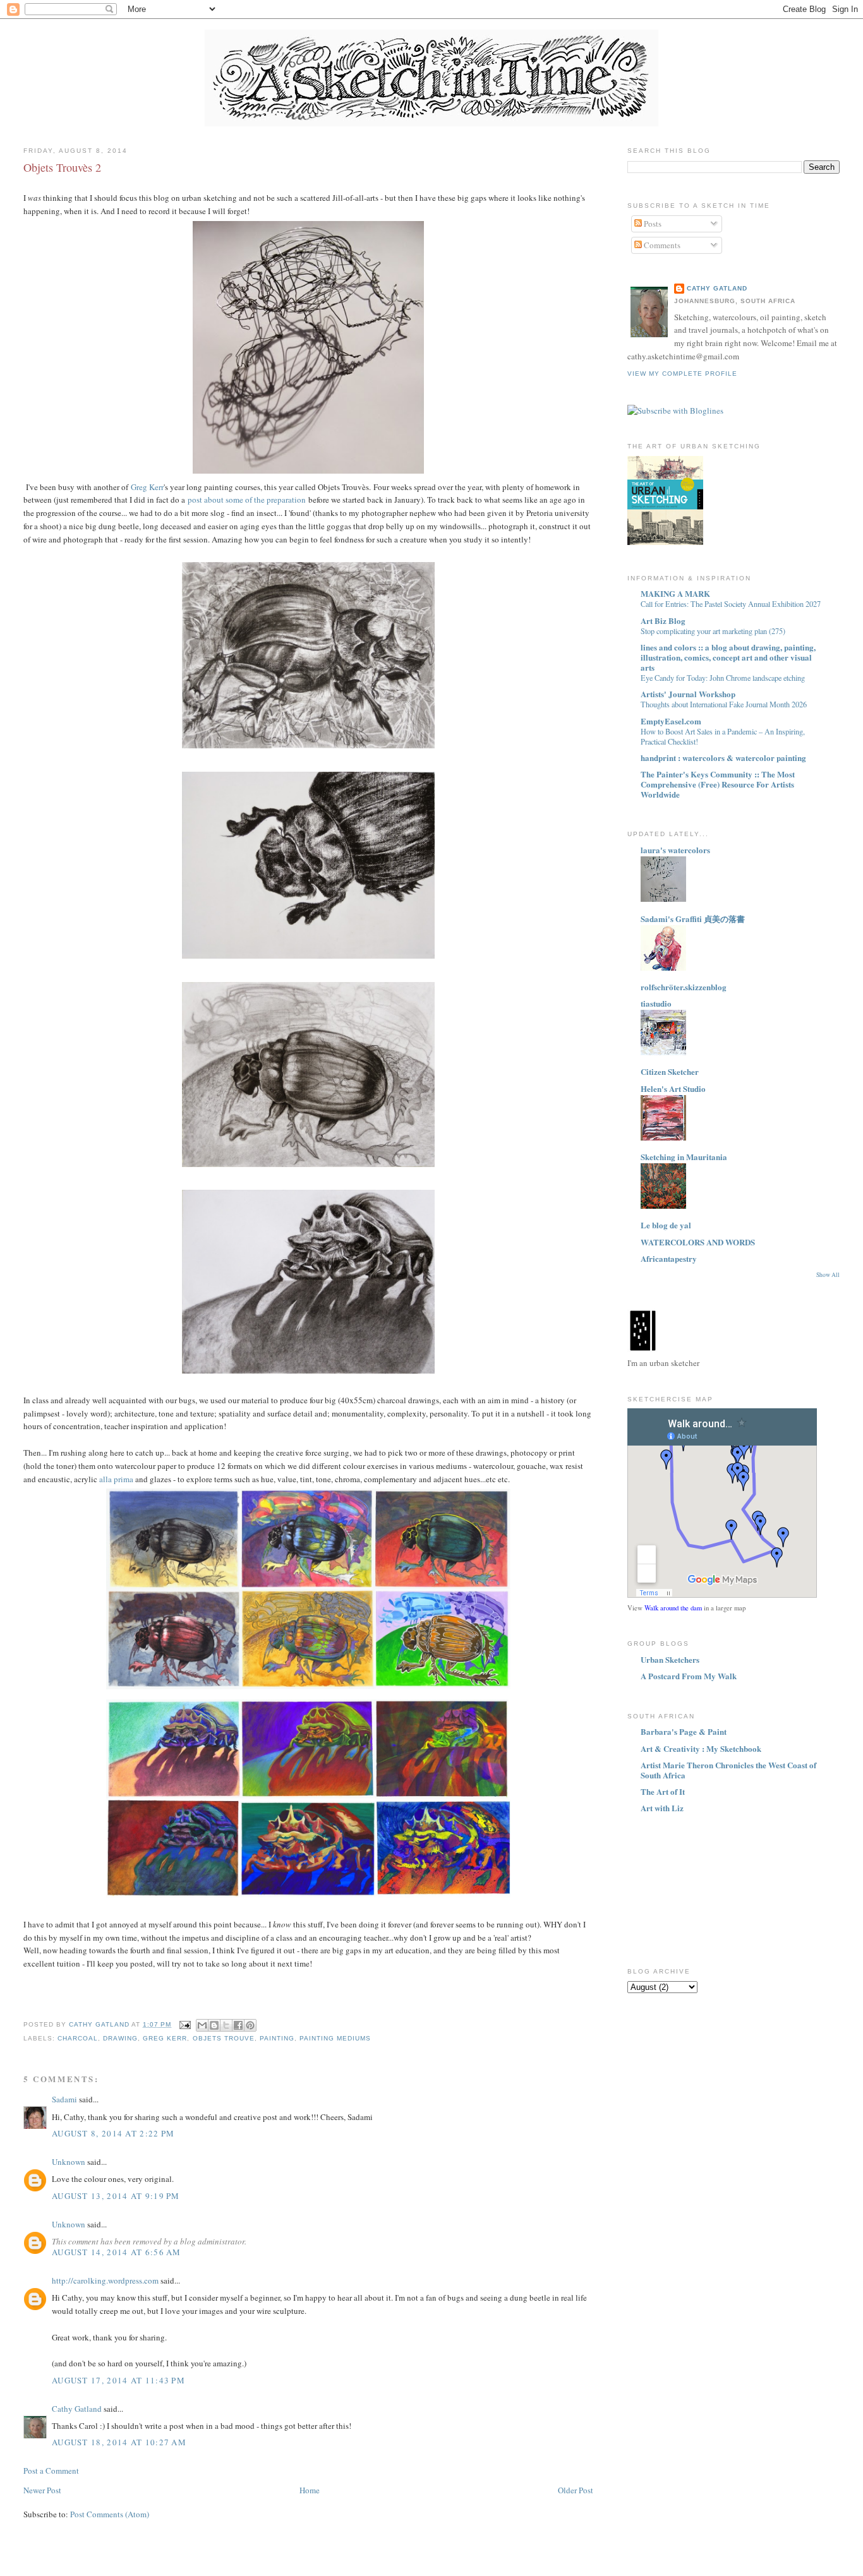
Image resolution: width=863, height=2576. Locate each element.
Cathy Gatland (77, 2409)
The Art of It (663, 1791)
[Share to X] (226, 2025)
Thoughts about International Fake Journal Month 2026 (724, 704)
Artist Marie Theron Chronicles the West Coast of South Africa (728, 1770)
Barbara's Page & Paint (684, 1731)
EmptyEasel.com (671, 721)
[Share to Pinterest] (250, 2025)
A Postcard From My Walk (689, 1676)
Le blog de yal (666, 1225)
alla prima (116, 1479)
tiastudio (656, 1003)
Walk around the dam (673, 1608)
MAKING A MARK (675, 593)
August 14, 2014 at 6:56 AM (117, 2252)
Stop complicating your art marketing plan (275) (713, 631)
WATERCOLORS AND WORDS (698, 1242)
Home (310, 2490)
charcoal (78, 2038)
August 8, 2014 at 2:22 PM (113, 2133)
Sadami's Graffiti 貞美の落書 (693, 919)
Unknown (69, 2162)
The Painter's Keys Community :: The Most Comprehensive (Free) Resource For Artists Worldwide (718, 784)
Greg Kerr (147, 487)
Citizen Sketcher (670, 1071)
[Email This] (202, 2025)
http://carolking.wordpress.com (105, 2280)
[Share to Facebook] (238, 2025)
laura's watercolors (675, 850)
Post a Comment (51, 2471)
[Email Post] (185, 2024)
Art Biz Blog (663, 620)
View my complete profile (682, 374)
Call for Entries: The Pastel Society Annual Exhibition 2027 (731, 604)
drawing (120, 2038)
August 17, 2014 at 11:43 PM (118, 2380)
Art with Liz (662, 1808)
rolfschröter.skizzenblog (684, 987)
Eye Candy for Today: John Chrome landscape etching (723, 678)
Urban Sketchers (670, 1659)
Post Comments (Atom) (110, 2514)
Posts (652, 224)
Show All (828, 1275)
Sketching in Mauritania (684, 1157)
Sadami (64, 2099)
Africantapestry (669, 1258)
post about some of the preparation (247, 500)
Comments (661, 245)
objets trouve (224, 2038)
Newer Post (42, 2490)
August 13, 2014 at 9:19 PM (116, 2196)
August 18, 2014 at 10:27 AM (119, 2442)
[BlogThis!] (214, 2025)
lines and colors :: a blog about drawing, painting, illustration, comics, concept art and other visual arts (728, 657)
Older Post (576, 2490)
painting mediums (335, 2038)
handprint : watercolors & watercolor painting (723, 758)
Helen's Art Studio (673, 1088)
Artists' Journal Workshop (688, 694)
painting (277, 2038)
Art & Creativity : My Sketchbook (701, 1748)
